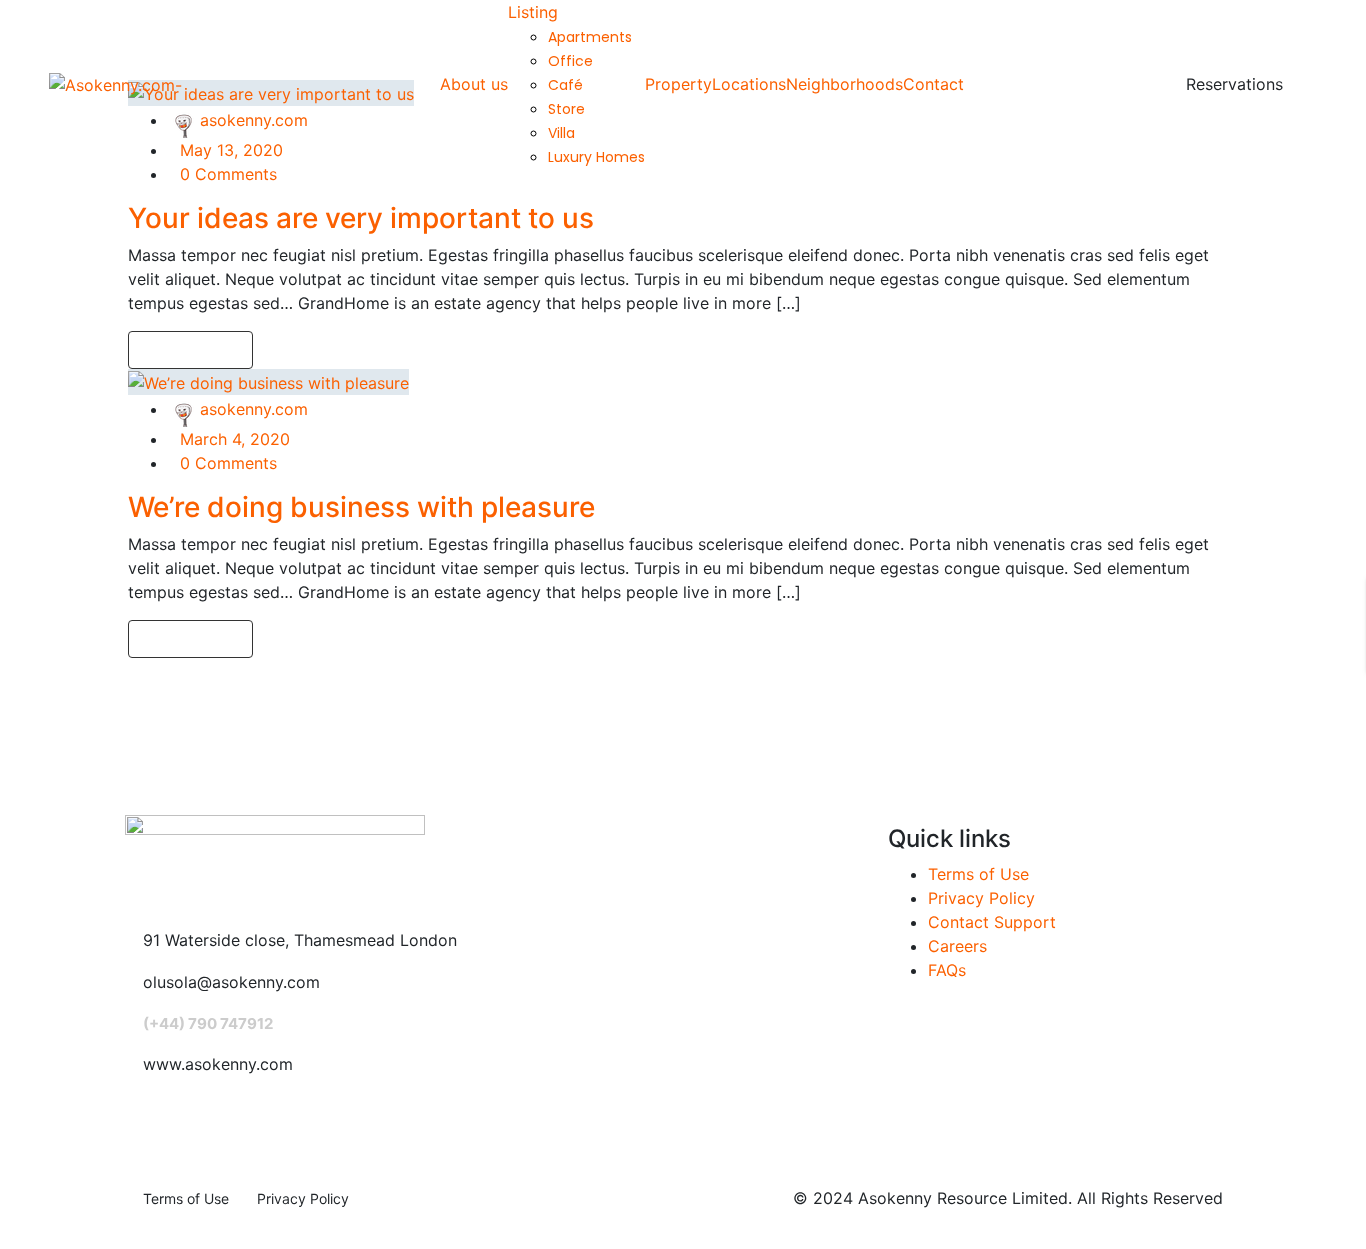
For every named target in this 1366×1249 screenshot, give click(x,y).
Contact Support (992, 922)
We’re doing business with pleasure (361, 507)
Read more (184, 350)
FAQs (947, 970)
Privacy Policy (981, 898)
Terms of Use (978, 874)
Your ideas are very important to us (361, 218)
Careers (957, 946)
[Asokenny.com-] (115, 84)
